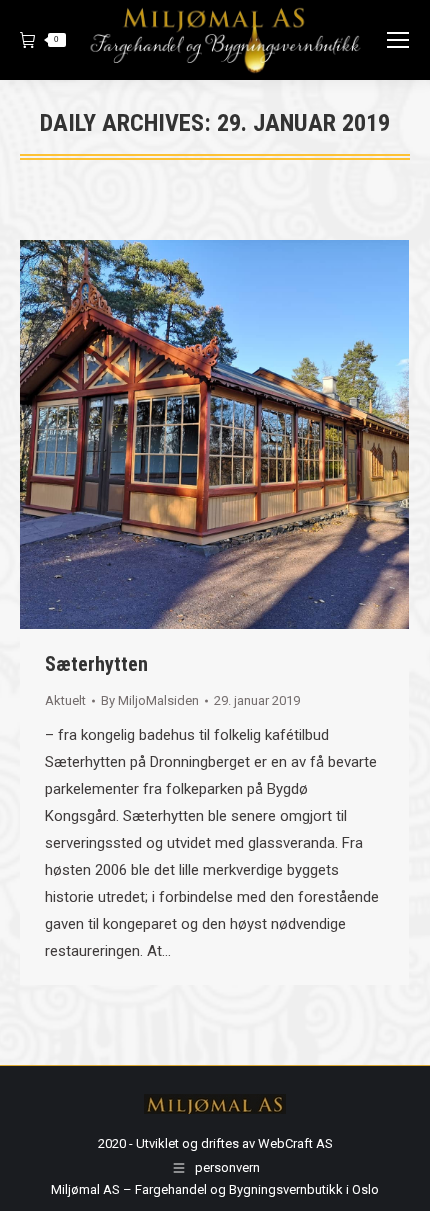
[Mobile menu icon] (398, 40)
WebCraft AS (295, 1143)
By (150, 700)
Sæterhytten (96, 664)
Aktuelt (65, 700)
